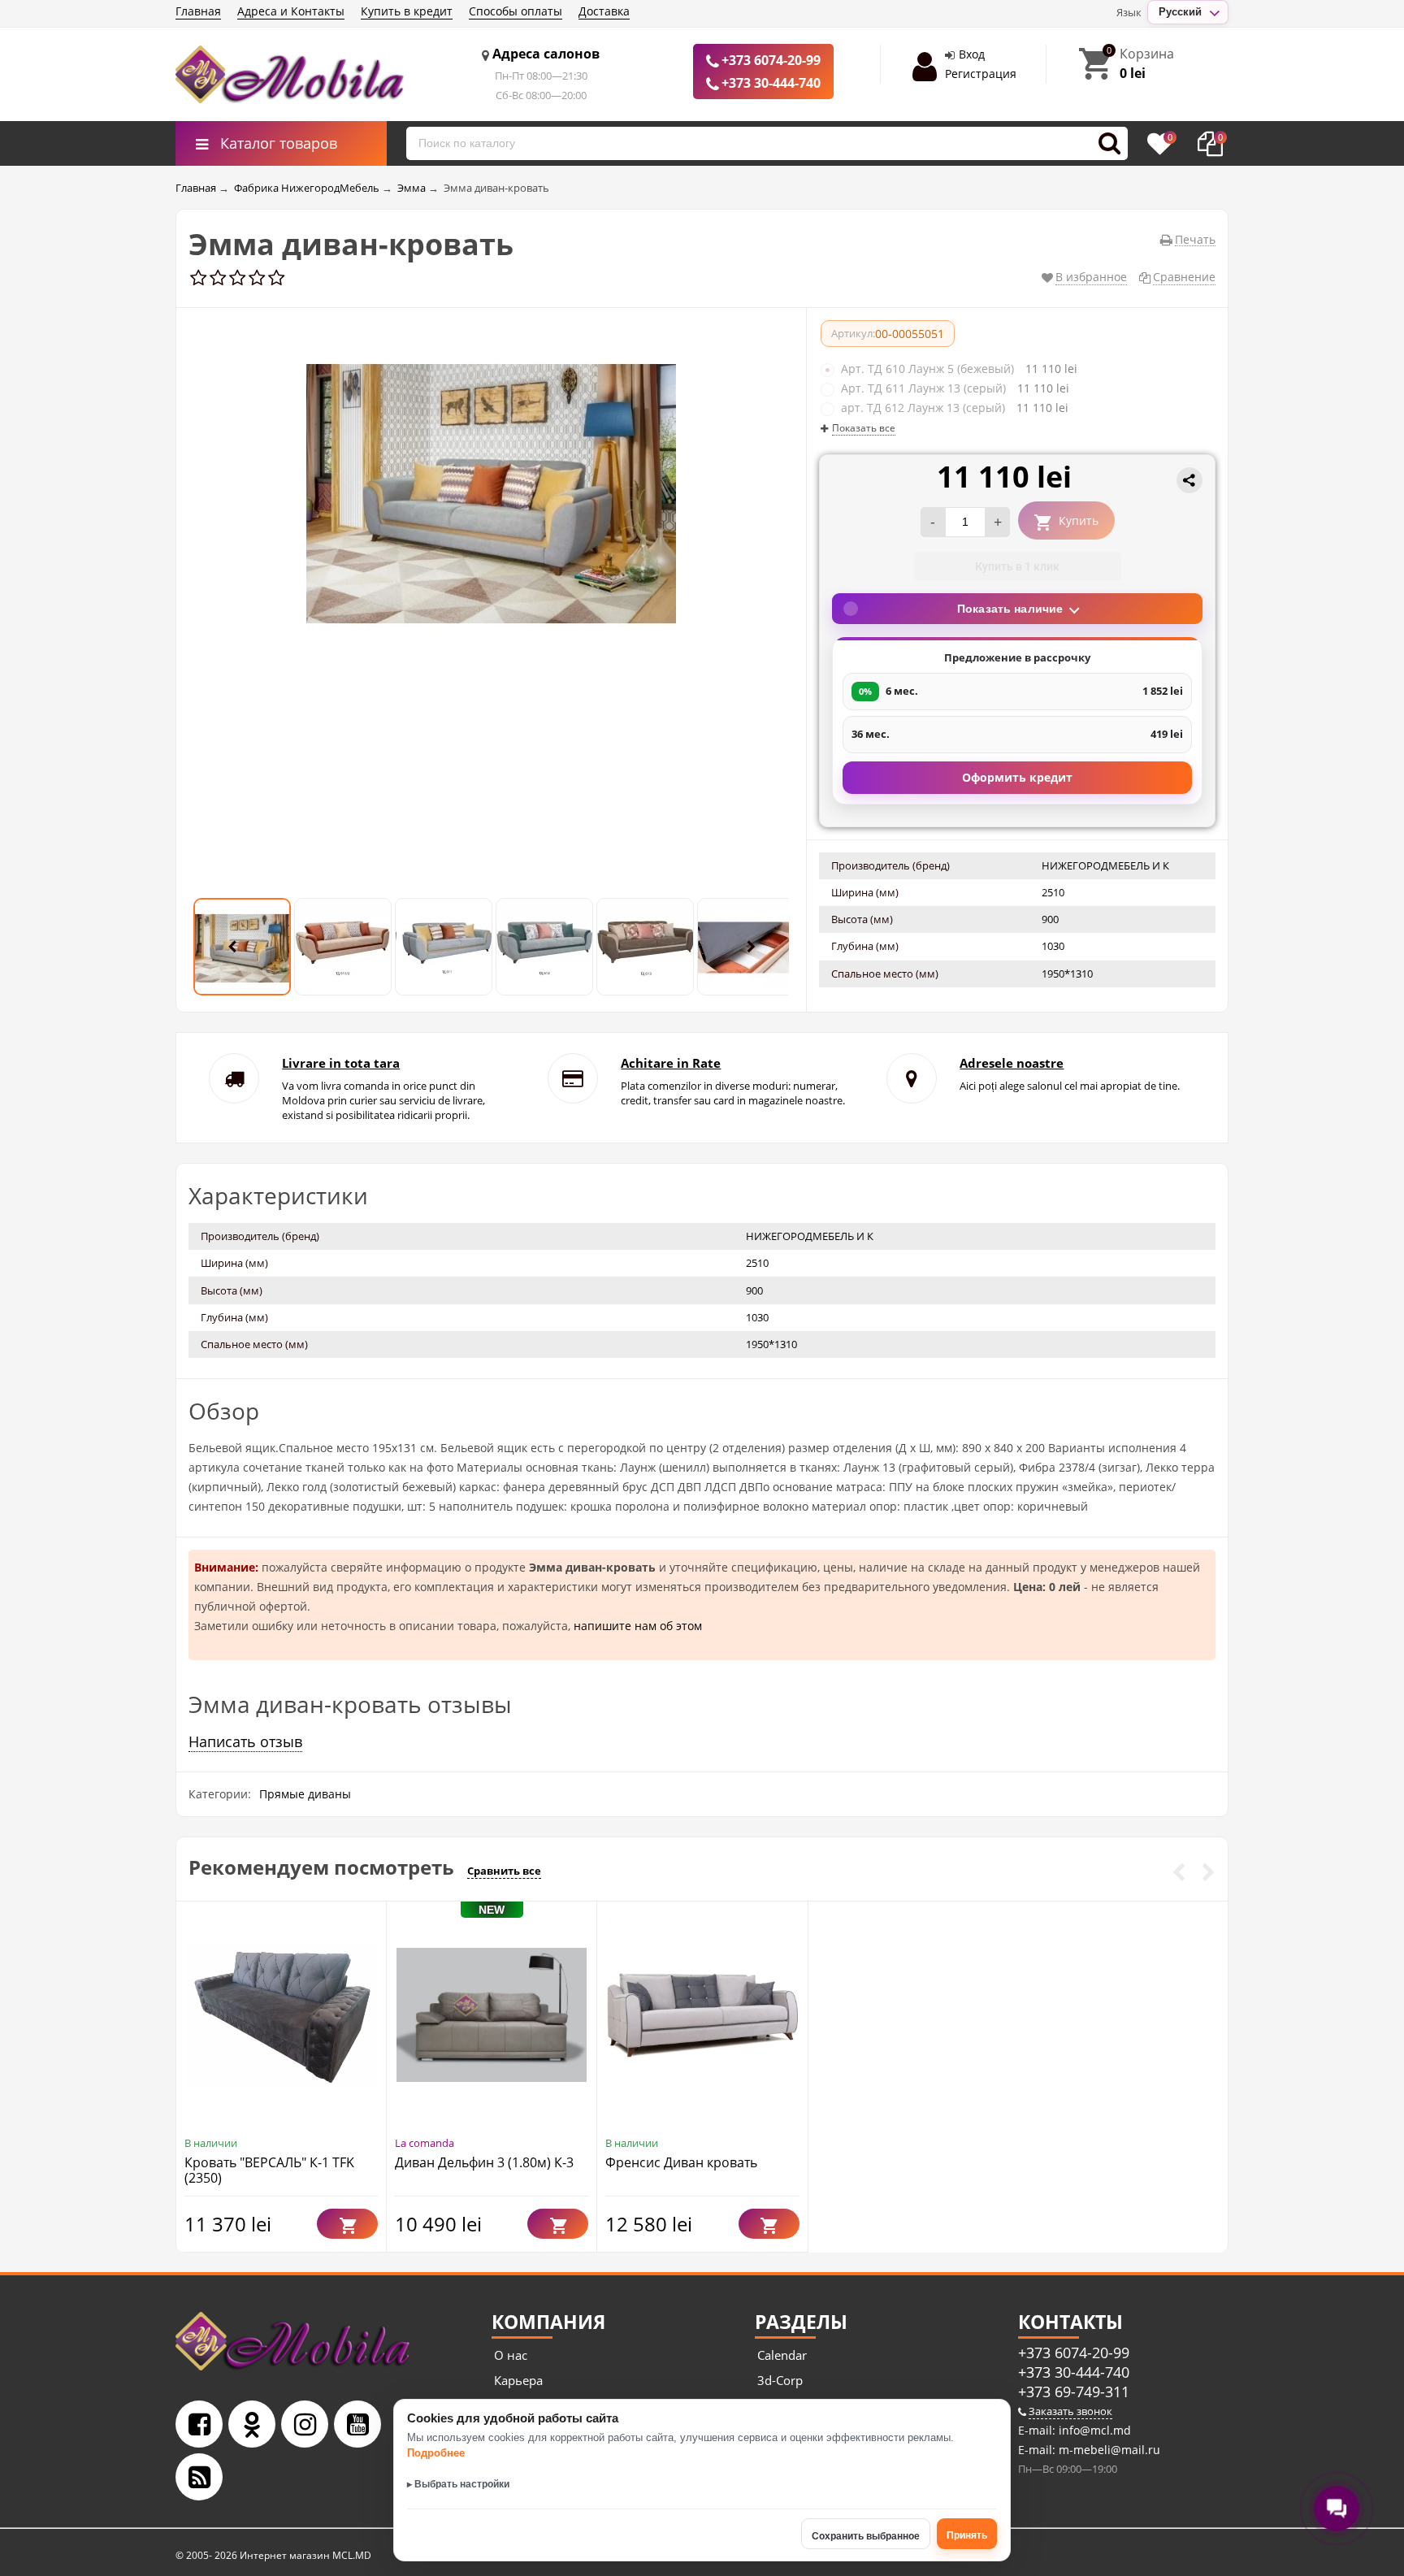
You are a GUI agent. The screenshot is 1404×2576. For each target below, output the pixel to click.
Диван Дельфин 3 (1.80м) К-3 (484, 2162)
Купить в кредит (407, 11)
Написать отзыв (245, 1741)
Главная (198, 11)
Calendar (782, 2355)
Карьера (518, 2380)
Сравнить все (504, 1871)
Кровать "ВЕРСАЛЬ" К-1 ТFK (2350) (269, 2170)
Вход (972, 54)
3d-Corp (780, 2380)
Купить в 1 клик (1017, 566)
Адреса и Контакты (291, 11)
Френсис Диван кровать (681, 2162)
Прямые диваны (305, 1794)
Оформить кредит (1017, 777)
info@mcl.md (1093, 2430)
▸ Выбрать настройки (458, 2484)
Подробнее (436, 2453)
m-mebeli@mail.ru (1108, 2450)
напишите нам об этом (638, 1626)
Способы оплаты (516, 11)
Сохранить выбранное (866, 2536)
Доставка (604, 11)
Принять (967, 2535)
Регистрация (981, 74)
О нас (511, 2355)
